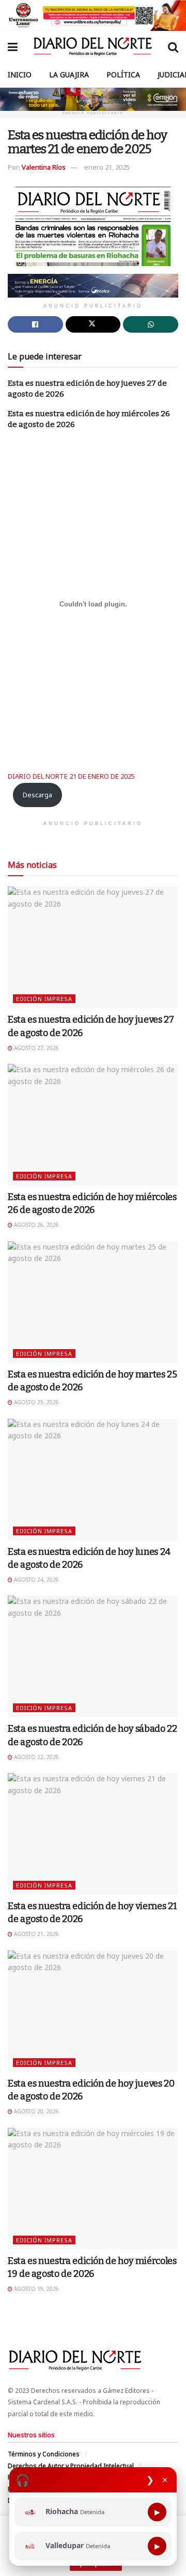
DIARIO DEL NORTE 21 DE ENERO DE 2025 (71, 776)
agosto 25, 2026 (36, 1402)
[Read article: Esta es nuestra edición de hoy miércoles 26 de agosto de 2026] (93, 1125)
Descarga (37, 795)
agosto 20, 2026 (36, 2111)
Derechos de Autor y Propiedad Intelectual (71, 2466)
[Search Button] (173, 46)
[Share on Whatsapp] (151, 324)
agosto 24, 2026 (36, 1580)
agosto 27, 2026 (36, 1048)
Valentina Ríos (44, 167)
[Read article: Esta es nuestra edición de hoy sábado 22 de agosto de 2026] (93, 1656)
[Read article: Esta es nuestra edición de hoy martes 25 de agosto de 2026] (93, 1302)
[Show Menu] (13, 46)
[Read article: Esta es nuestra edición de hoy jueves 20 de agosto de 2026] (93, 2011)
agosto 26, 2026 (36, 1225)
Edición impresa (44, 999)
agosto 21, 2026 (36, 1934)
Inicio (20, 75)
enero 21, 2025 (107, 167)
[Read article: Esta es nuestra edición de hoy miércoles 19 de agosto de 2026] (93, 2189)
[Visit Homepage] (93, 46)
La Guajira (69, 75)
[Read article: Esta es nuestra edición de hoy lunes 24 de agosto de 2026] (93, 1480)
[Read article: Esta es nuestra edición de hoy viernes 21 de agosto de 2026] (93, 1834)
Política (123, 75)
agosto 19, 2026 (36, 2289)
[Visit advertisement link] (93, 15)
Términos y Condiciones (44, 2454)
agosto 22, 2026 (36, 1757)
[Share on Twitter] (93, 324)
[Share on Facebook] (35, 324)
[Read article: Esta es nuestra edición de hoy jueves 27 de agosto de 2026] (93, 947)
